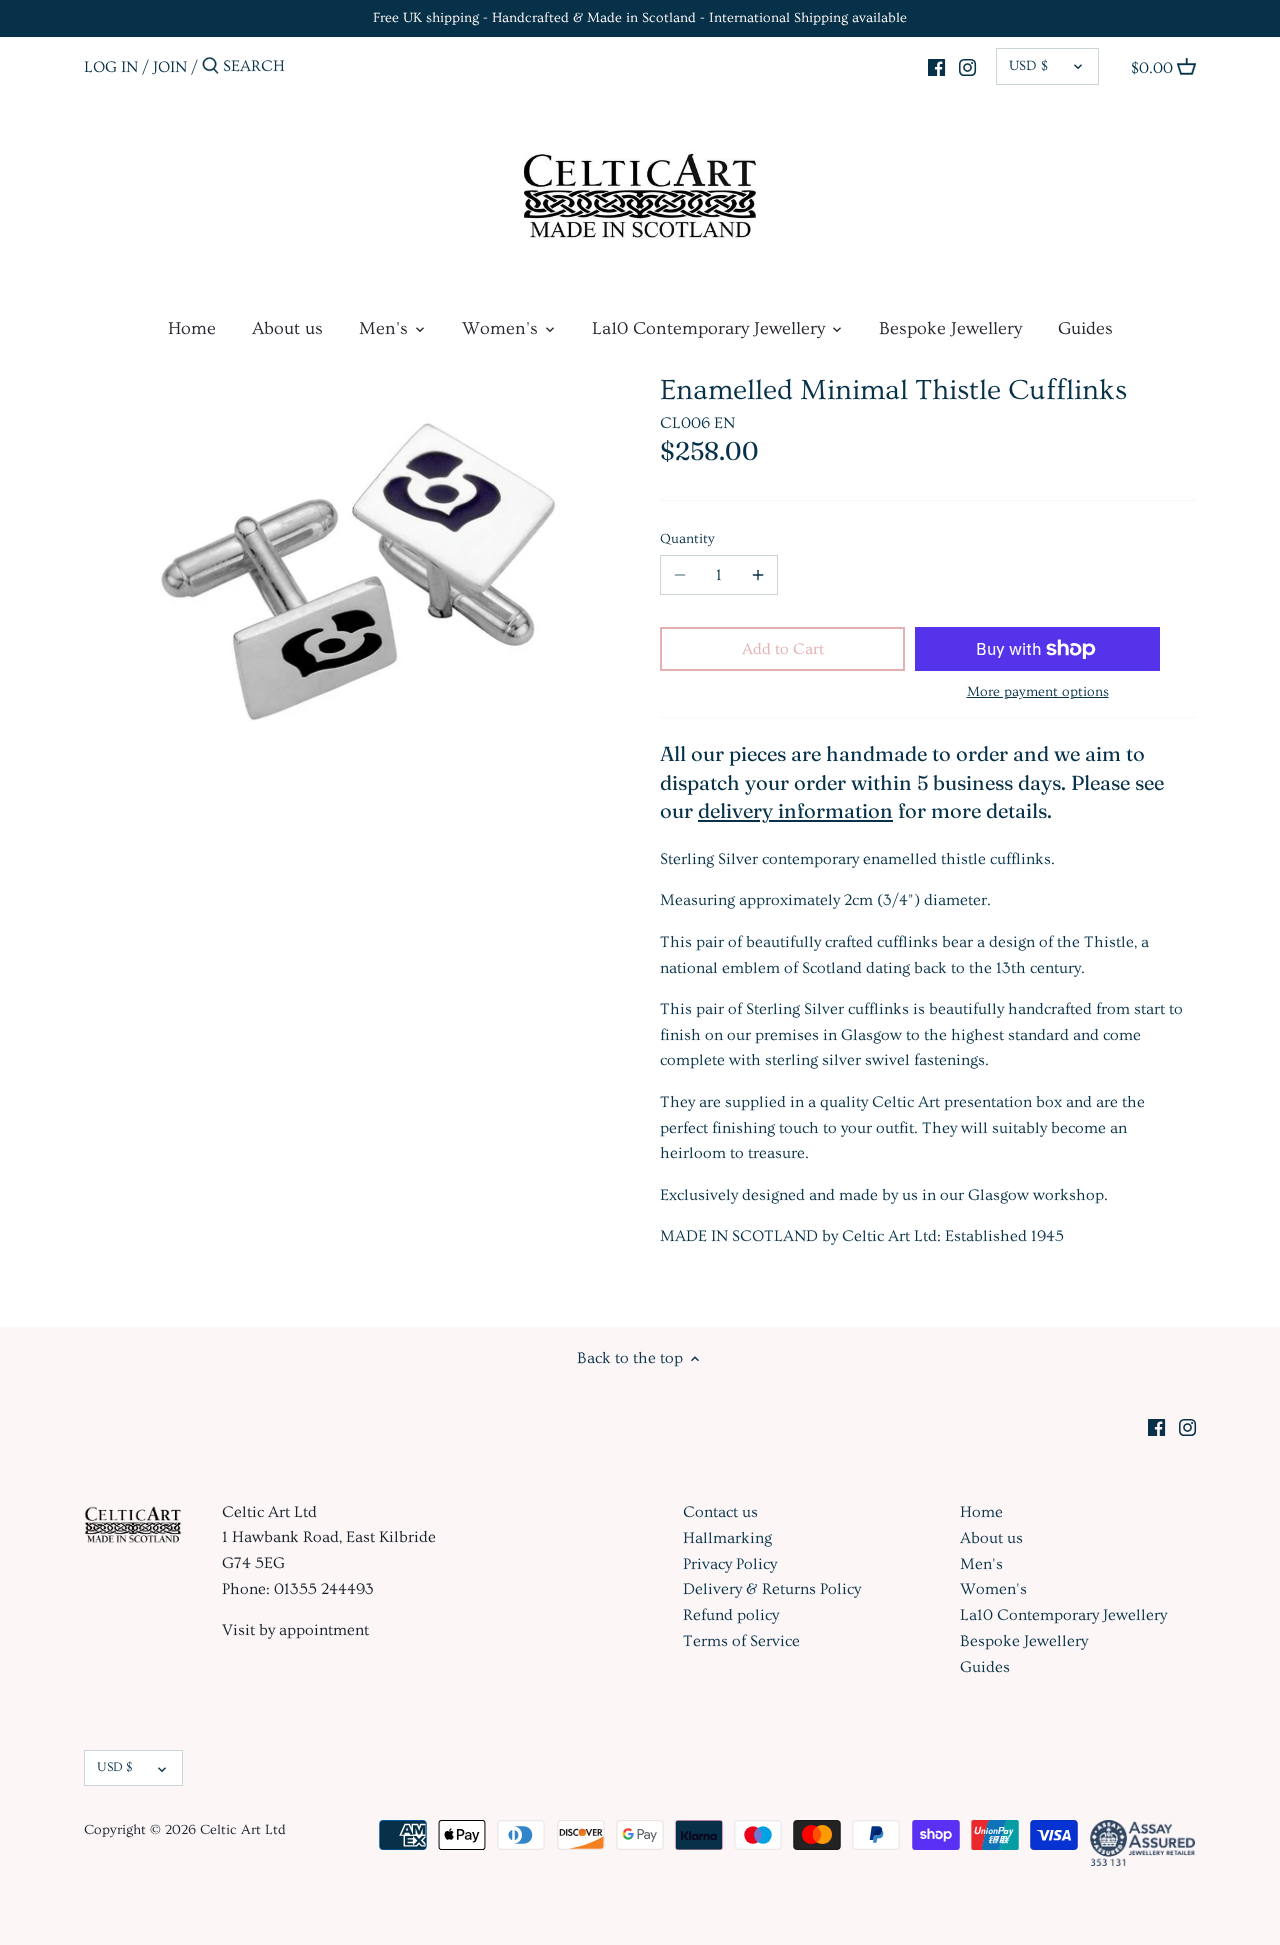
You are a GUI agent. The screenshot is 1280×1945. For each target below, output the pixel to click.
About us (991, 1538)
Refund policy (731, 1615)
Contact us (720, 1512)
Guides (985, 1667)
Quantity (687, 539)
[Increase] (758, 575)
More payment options (1038, 692)
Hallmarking (727, 1538)
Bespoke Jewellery (1024, 1641)
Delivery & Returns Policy (772, 1589)
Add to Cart (783, 649)
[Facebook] (936, 64)
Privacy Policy (730, 1564)
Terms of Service (741, 1641)
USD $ (1028, 66)
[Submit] (210, 67)
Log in (111, 66)
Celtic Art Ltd (243, 1830)
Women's (993, 1589)
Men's (981, 1564)
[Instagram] (967, 64)
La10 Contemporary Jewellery (1063, 1615)
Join (170, 66)
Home (981, 1512)
